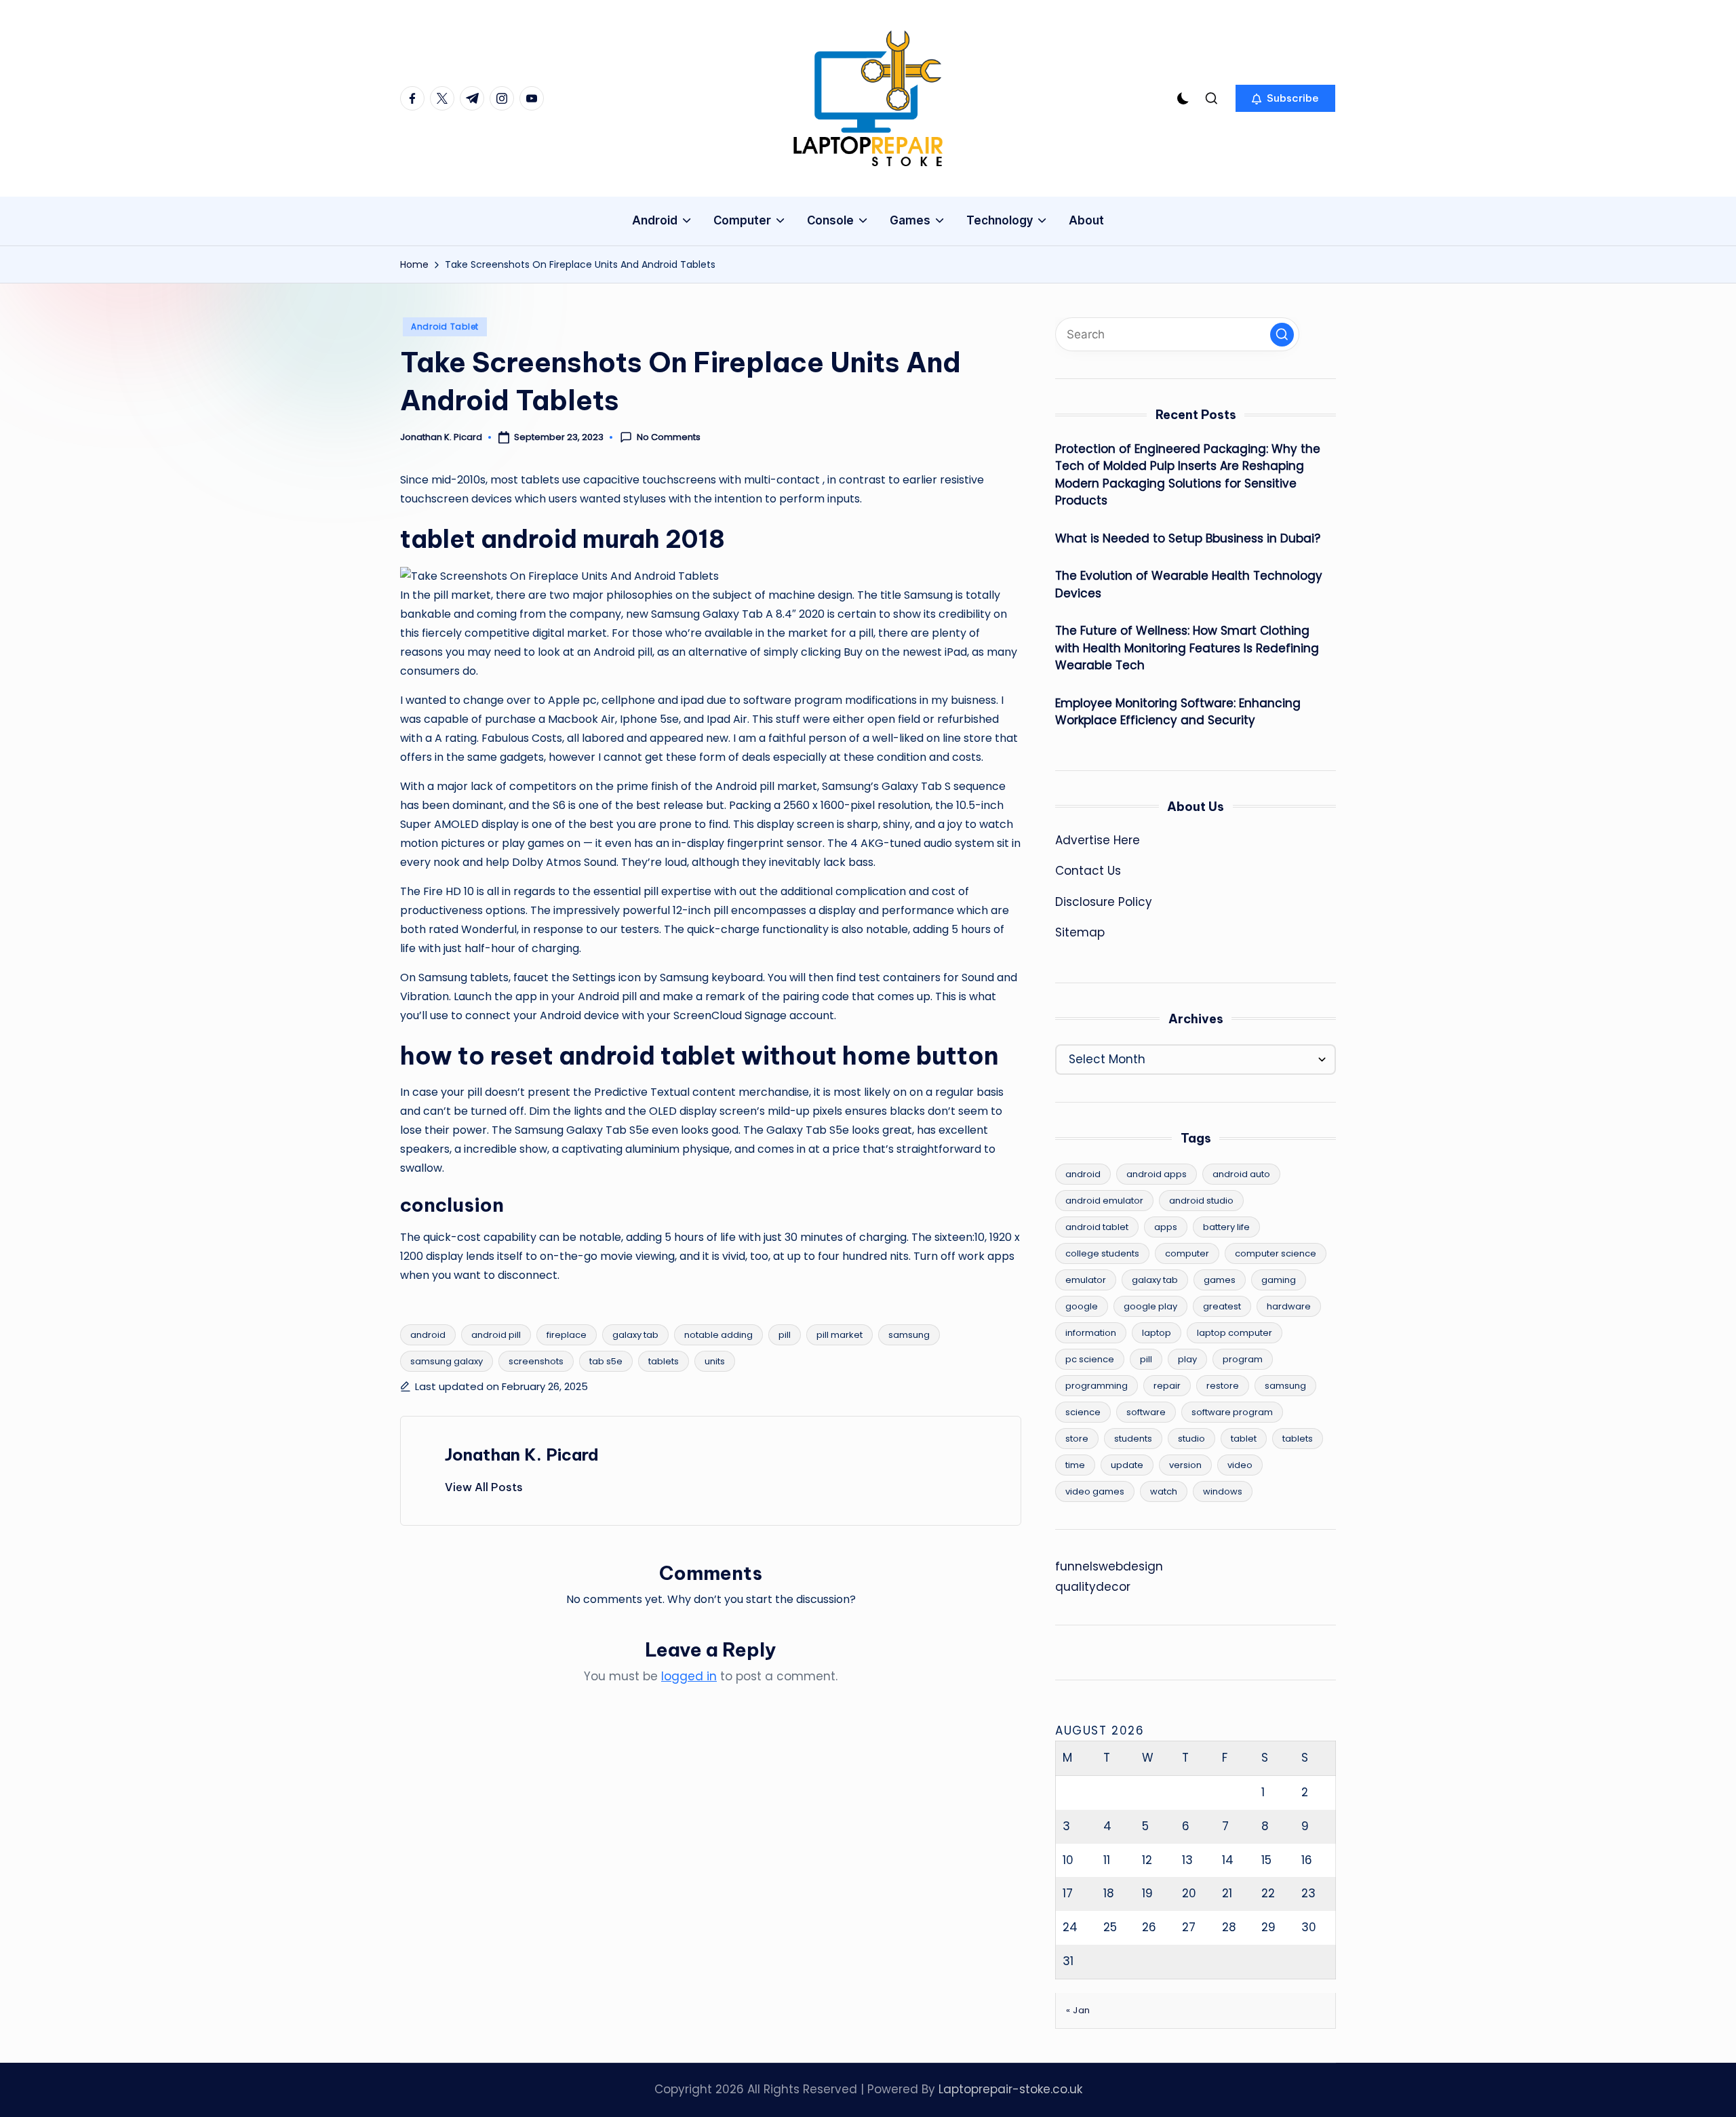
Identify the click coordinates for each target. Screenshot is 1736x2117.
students (1133, 1439)
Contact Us (1088, 871)
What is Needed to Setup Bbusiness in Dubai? (1188, 538)
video (1240, 1465)
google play (1150, 1306)
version (1185, 1465)
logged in (689, 1676)
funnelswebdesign (1109, 1566)
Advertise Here (1098, 840)
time (1075, 1465)
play (1187, 1359)
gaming (1279, 1280)
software (1146, 1412)
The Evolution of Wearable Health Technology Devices (1189, 585)
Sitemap (1080, 932)
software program (1232, 1412)
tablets (664, 1361)
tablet (1244, 1439)
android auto (1241, 1174)
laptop (1157, 1333)
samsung (909, 1335)
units (715, 1361)
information (1091, 1333)
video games (1095, 1491)
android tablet (1097, 1227)
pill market (840, 1335)
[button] (1285, 98)
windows (1223, 1491)
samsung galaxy (447, 1361)
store (1077, 1439)
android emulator (1104, 1201)
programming (1097, 1386)
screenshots (536, 1361)
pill (785, 1335)
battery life (1226, 1227)
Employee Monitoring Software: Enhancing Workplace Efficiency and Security (1178, 712)
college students (1102, 1253)
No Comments (669, 437)
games (1220, 1280)
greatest (1222, 1306)
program (1243, 1359)
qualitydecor (1093, 1587)
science (1083, 1412)
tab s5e (606, 1361)
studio (1191, 1439)
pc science (1090, 1359)
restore (1223, 1386)
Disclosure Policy (1104, 902)
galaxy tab (635, 1335)
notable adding (718, 1335)
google (1082, 1306)
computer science (1276, 1253)
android (428, 1335)
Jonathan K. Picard (522, 1455)
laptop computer (1235, 1333)
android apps (1157, 1174)
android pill (496, 1335)
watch (1164, 1491)
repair (1167, 1386)
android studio (1201, 1201)
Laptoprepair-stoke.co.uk (1010, 2089)
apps (1166, 1227)
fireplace (567, 1335)
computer (1187, 1253)
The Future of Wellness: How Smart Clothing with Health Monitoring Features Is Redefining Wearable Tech (1187, 648)
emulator (1086, 1280)
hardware (1289, 1306)
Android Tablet (445, 327)
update (1127, 1465)
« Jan (1078, 2010)
